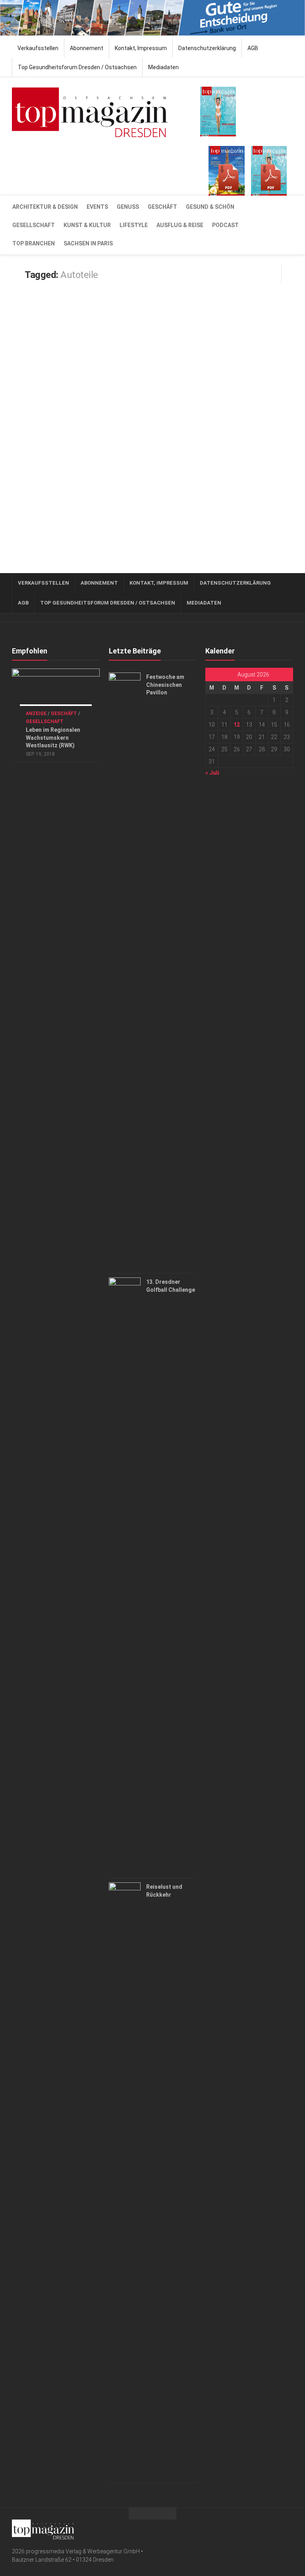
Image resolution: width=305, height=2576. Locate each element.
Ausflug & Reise (180, 225)
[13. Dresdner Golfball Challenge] (125, 1576)
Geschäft (162, 207)
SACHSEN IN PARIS (88, 243)
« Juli (212, 773)
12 (237, 725)
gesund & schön (210, 207)
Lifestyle (134, 225)
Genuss (128, 207)
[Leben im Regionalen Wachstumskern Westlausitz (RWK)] (56, 693)
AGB (253, 48)
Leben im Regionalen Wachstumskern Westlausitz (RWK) (53, 738)
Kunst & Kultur (87, 225)
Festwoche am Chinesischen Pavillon (165, 685)
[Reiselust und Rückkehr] (125, 2181)
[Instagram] (288, 2528)
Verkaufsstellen (38, 48)
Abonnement (87, 48)
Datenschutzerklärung (207, 48)
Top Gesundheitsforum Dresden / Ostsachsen (77, 67)
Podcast (225, 225)
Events (97, 207)
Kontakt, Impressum (141, 48)
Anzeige (36, 714)
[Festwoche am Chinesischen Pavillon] (125, 971)
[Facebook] (276, 2528)
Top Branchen (34, 243)
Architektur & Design (45, 207)
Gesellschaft (34, 225)
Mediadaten (163, 67)
